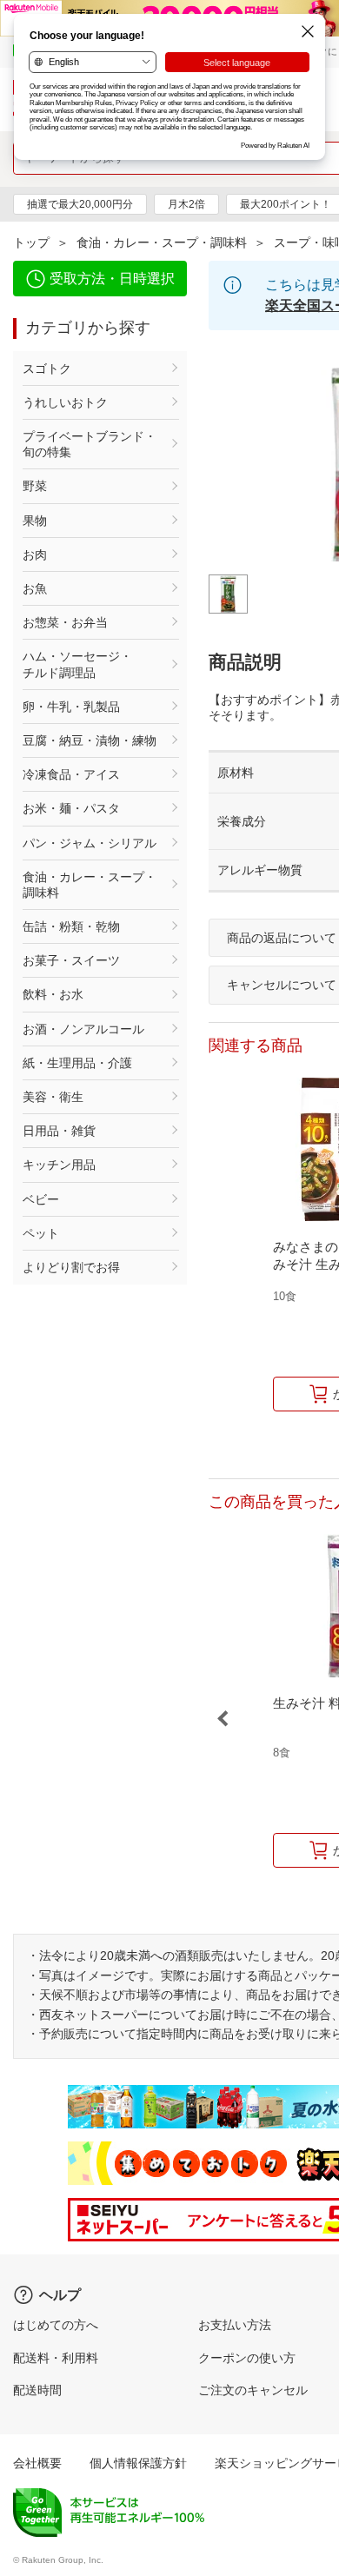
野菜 (35, 486)
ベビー (41, 1199)
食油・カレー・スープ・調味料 (162, 242)
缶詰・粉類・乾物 (71, 926)
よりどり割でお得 (71, 1267)
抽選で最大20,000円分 (80, 204)
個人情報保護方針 (138, 2463)
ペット (41, 1233)
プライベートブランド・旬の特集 (90, 444)
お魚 (35, 588)
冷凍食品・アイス (71, 774)
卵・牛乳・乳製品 (71, 707)
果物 (35, 521)
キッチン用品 (59, 1165)
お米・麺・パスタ (71, 808)
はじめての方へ (56, 2325)
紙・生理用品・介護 (77, 1063)
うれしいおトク (65, 402)
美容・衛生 (53, 1097)
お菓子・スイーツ (71, 960)
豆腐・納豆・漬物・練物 (90, 740)
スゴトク (47, 368)
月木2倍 (186, 204)
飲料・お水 (53, 994)
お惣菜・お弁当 (65, 622)
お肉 (35, 554)
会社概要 (37, 2463)
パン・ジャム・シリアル (90, 843)
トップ (31, 242)
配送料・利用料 (56, 2358)
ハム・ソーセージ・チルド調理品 (77, 664)
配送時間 (37, 2390)
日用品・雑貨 (59, 1131)
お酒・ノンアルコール (83, 1029)
